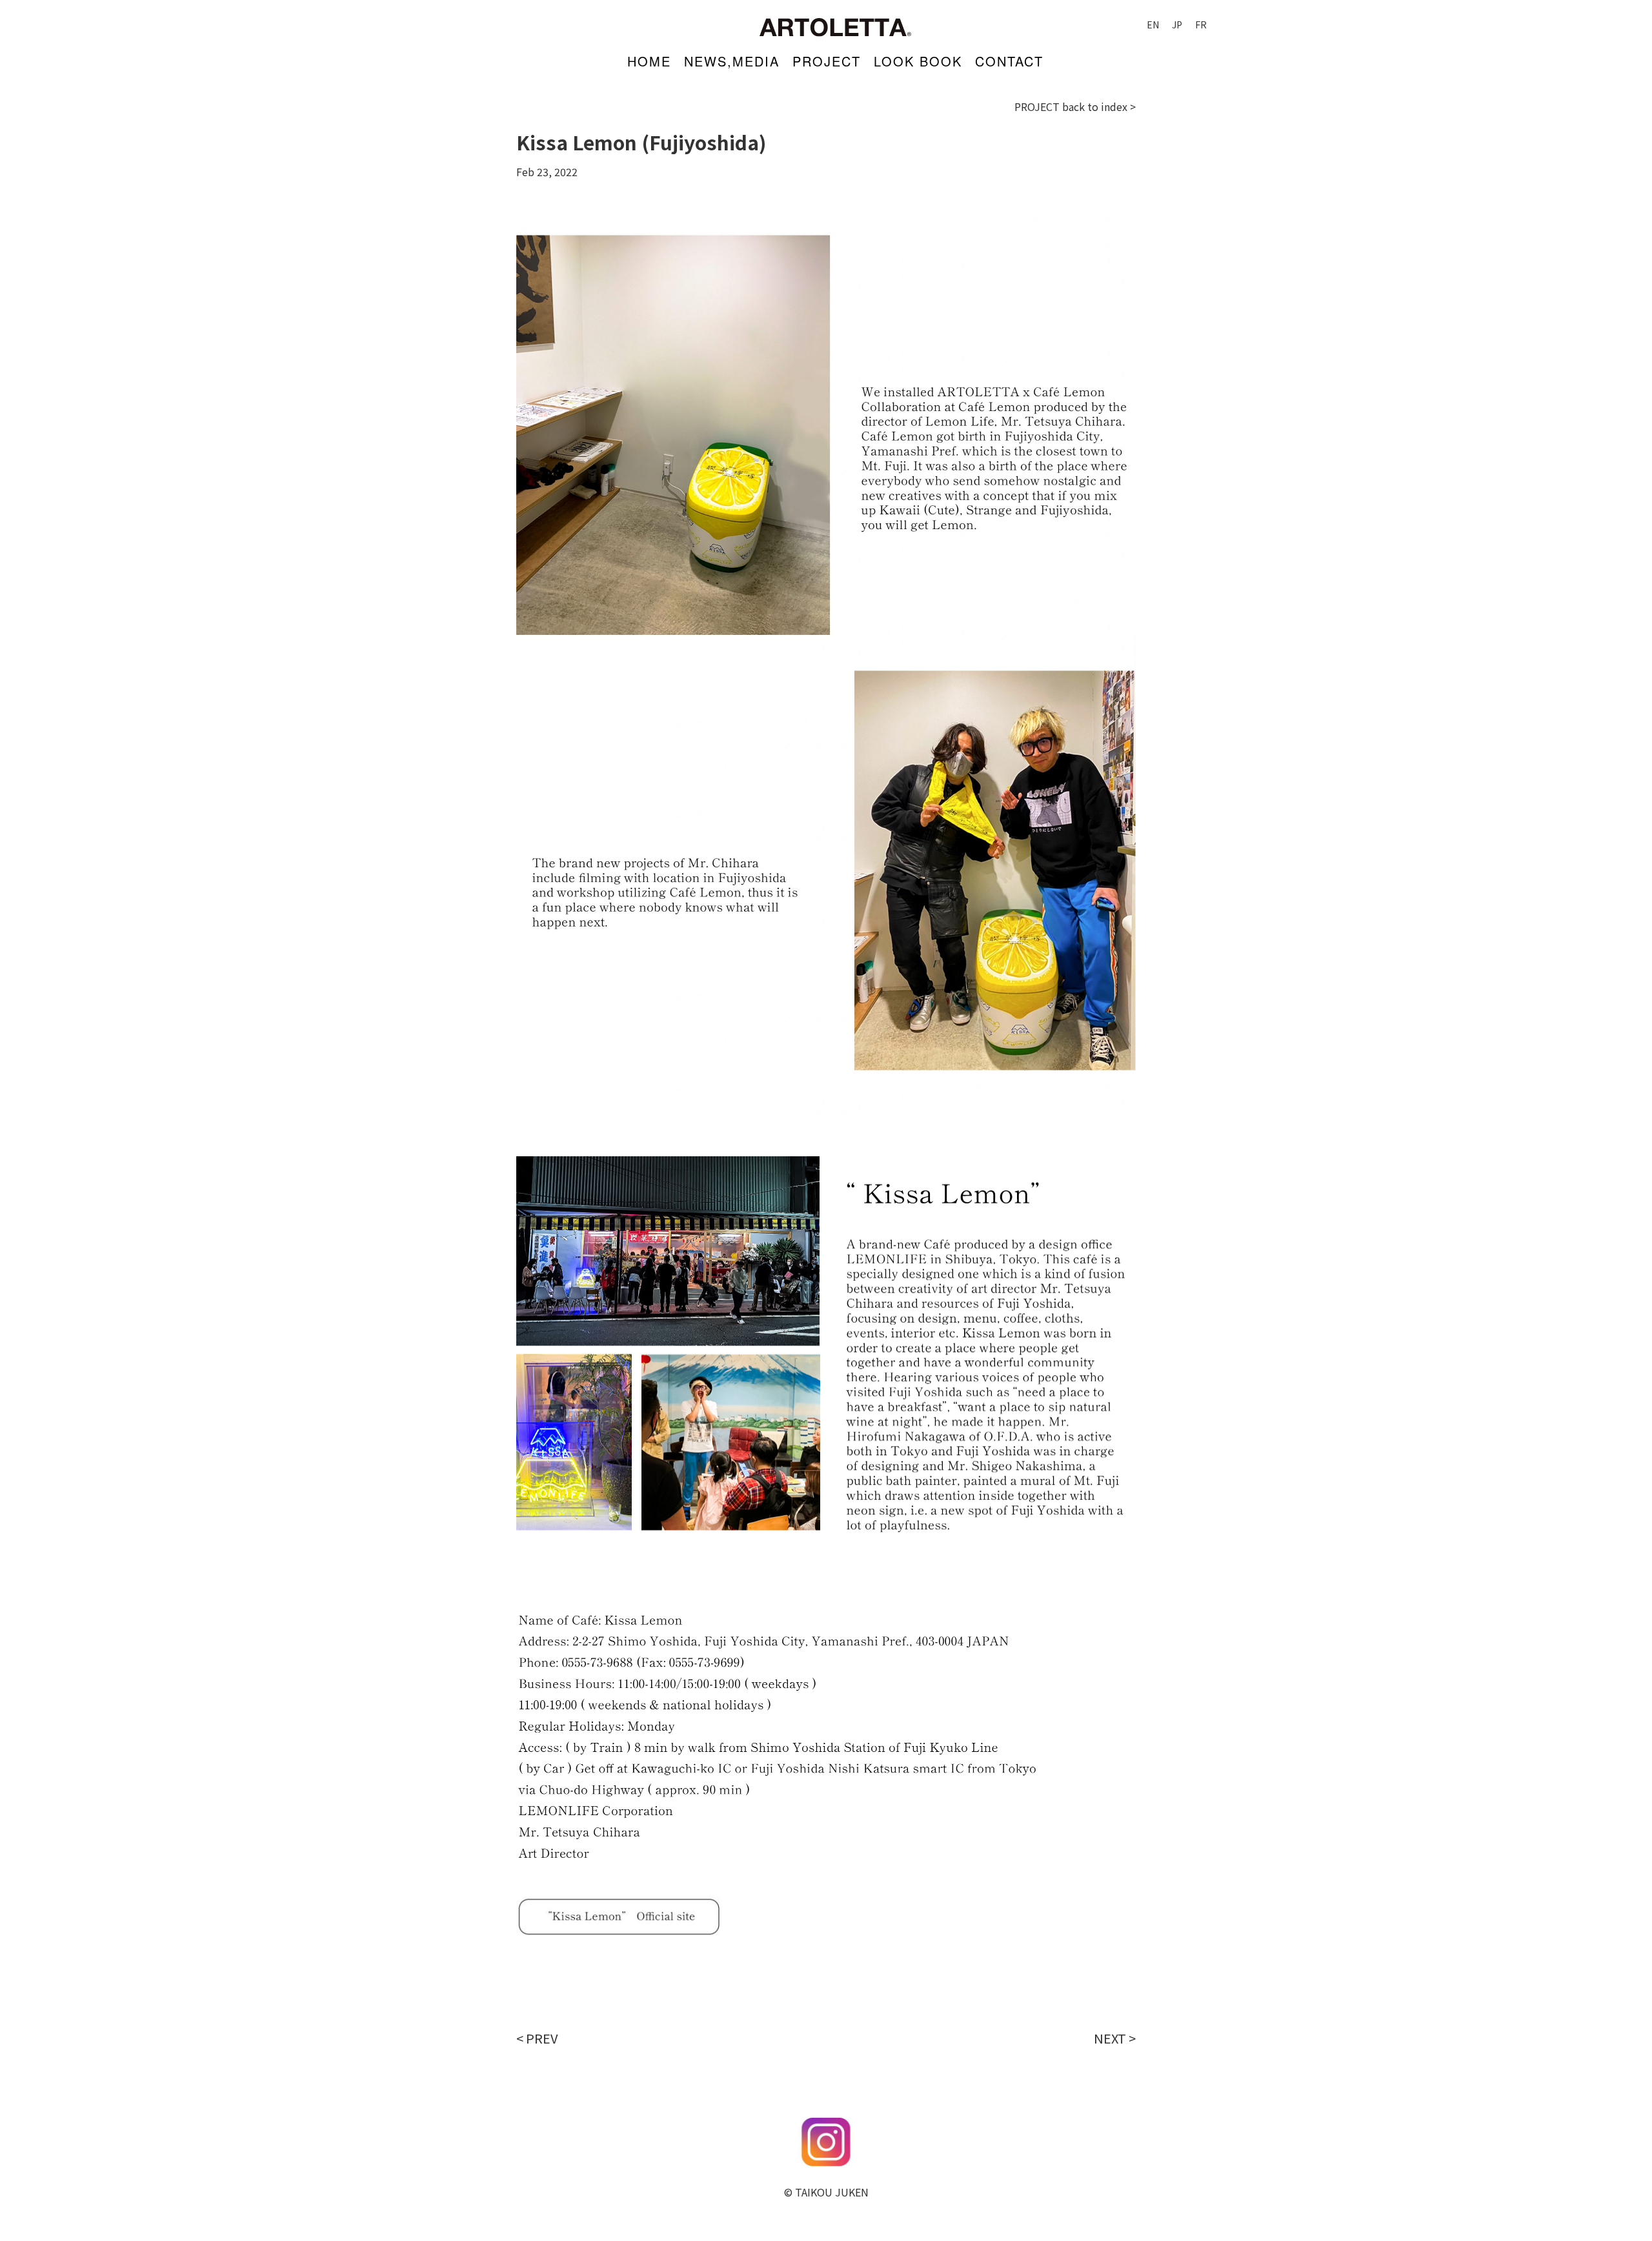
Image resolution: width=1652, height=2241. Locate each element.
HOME (649, 61)
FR (1201, 25)
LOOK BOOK (918, 61)
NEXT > (1115, 2038)
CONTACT (1009, 61)
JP (1177, 25)
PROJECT (827, 61)
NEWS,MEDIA (732, 61)
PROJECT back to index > (1075, 106)
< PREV (537, 2038)
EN (1153, 25)
